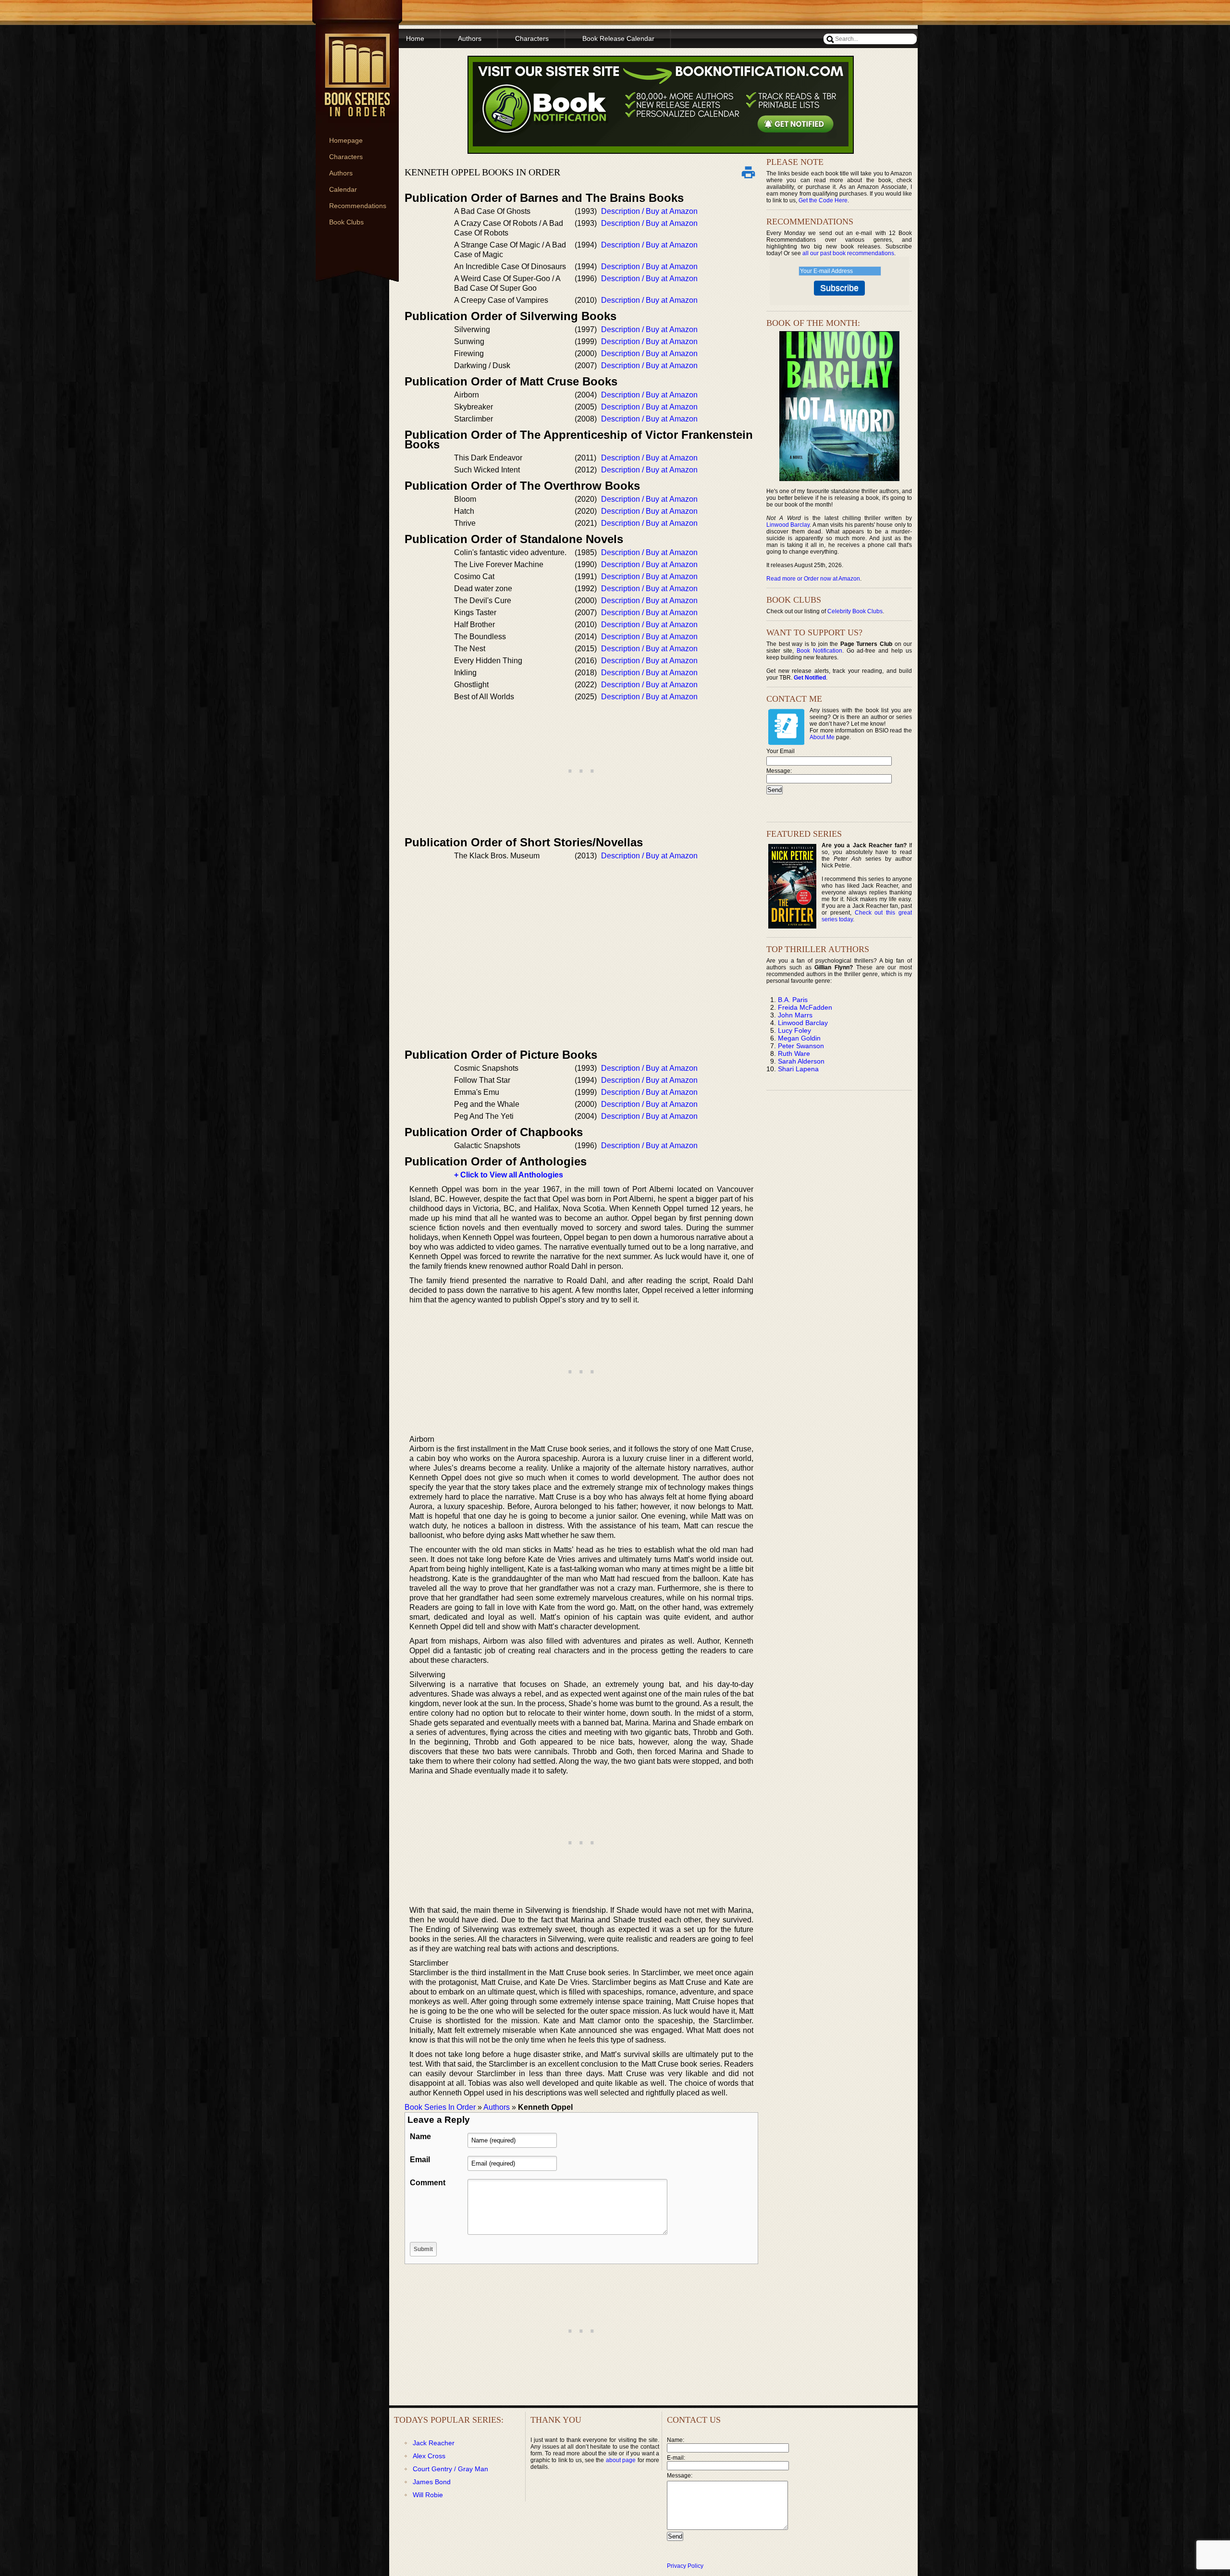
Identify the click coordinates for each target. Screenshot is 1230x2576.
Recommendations (358, 206)
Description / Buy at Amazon (649, 211)
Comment (428, 2183)
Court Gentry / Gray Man (450, 2469)
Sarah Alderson (801, 1061)
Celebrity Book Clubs (855, 611)
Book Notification (819, 651)
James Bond (432, 2482)
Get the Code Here (823, 200)
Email (420, 2160)
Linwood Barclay (788, 525)
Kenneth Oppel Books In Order (482, 172)
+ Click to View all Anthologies (509, 1175)
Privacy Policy (685, 2566)
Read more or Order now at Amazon (813, 579)
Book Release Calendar (618, 38)
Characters (346, 157)
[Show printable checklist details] (748, 172)
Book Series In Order (440, 2107)
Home (415, 38)
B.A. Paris (793, 1000)
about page (621, 2460)
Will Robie (428, 2495)
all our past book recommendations (848, 253)
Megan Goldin (799, 1038)
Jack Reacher (434, 2443)
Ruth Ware (794, 1053)
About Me (822, 737)
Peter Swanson (801, 1046)
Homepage (346, 140)
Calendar (343, 189)
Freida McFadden (805, 1007)
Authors (341, 173)
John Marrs (795, 1015)
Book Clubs (346, 222)
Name (420, 2136)
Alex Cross (429, 2456)
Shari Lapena (798, 1069)
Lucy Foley (794, 1030)
